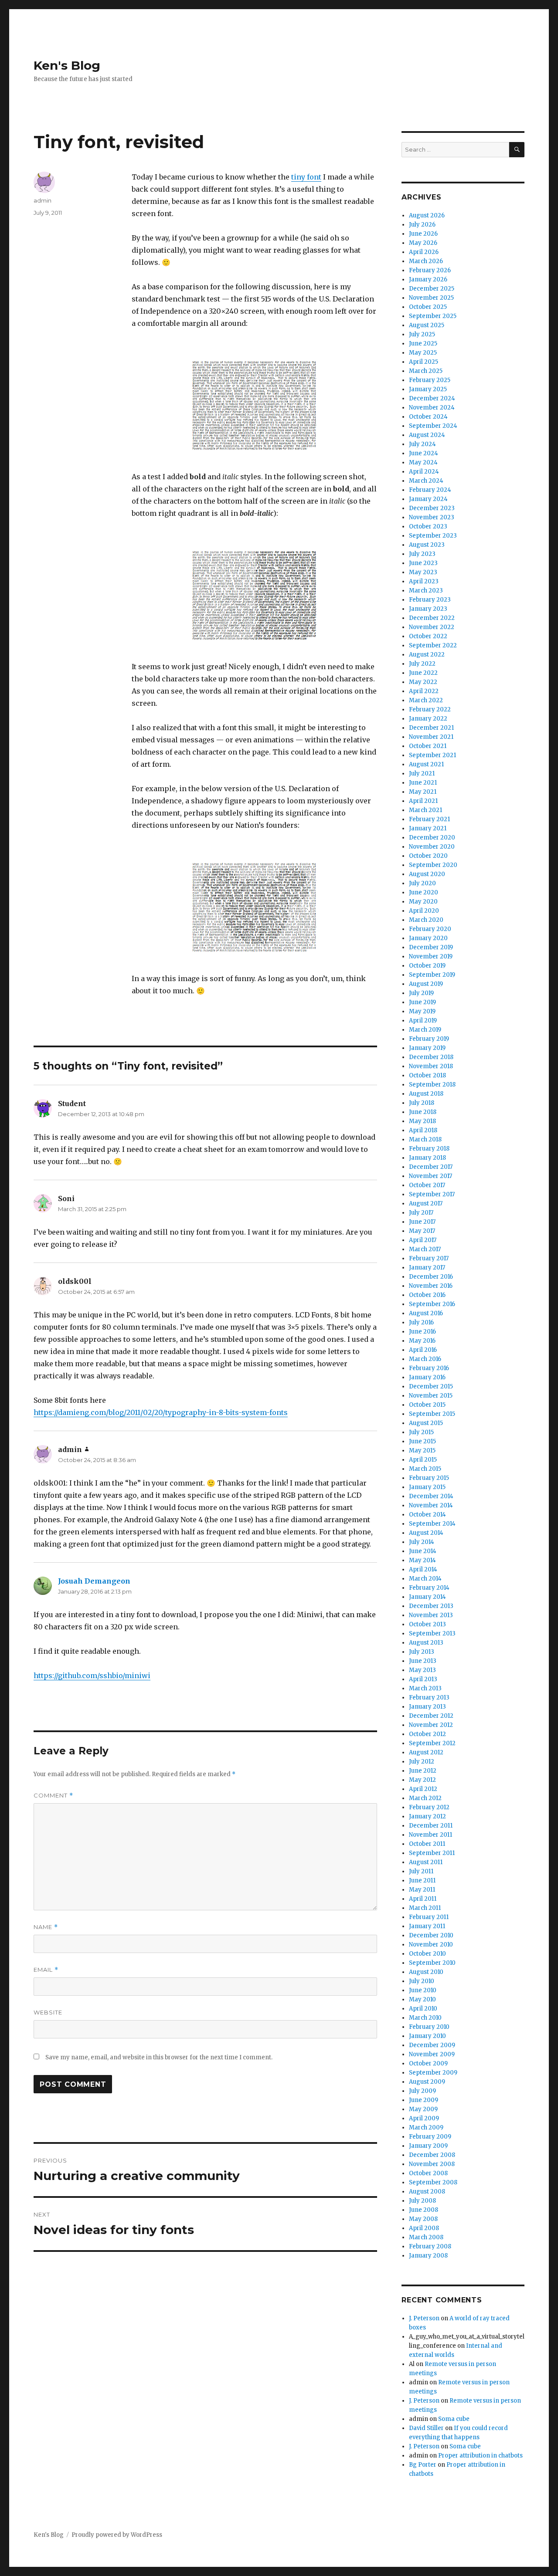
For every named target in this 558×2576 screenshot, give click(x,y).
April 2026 (424, 252)
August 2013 (426, 1643)
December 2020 (432, 838)
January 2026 (428, 279)
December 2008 (432, 2155)
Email (46, 1970)
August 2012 (426, 1752)
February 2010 (429, 2027)
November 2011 (430, 1835)
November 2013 (431, 1615)
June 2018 (423, 1112)
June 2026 (423, 234)
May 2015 (422, 1450)
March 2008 (426, 2237)
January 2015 (427, 1487)
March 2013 (425, 1688)
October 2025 (428, 307)
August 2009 (427, 2082)
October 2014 (427, 1515)
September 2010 (432, 1963)
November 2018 (431, 1066)
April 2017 (423, 1240)
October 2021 (428, 746)
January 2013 (427, 1707)
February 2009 (430, 2137)
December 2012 (431, 1716)
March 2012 (425, 1798)
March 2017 (425, 1249)
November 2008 (432, 2164)
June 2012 (423, 1771)
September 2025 (433, 316)
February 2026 (430, 270)
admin (43, 200)
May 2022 (423, 682)
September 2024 (433, 426)
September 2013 (432, 1633)
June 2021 (423, 783)
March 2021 (425, 810)
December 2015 (431, 1386)
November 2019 (431, 956)
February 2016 (429, 1368)
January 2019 (427, 1048)
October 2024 (428, 417)
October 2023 (428, 526)
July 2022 (422, 664)
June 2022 (423, 673)
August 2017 (426, 1203)
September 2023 (433, 536)
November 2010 (431, 1945)
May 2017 (422, 1231)
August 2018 (426, 1094)
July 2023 (422, 554)
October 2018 (427, 1075)
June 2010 (423, 1990)
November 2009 (432, 2054)
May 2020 (423, 902)
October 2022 (428, 636)
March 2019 (425, 1030)
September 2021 (432, 755)
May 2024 (423, 462)
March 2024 (426, 481)
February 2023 (430, 600)
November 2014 (431, 1505)
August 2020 (427, 874)
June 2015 (422, 1441)
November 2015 (431, 1396)
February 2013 (429, 1698)
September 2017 (432, 1194)
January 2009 (428, 2146)
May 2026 (423, 243)
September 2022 (433, 645)
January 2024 (428, 499)
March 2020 (426, 920)
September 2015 (432, 1414)
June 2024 (424, 453)
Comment (53, 1796)
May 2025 (423, 353)
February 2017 (429, 1258)
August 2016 (426, 1313)
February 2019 (429, 1039)
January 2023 (428, 609)
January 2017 (427, 1268)
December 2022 (432, 618)
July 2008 (422, 2201)
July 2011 (421, 1871)
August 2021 (426, 764)
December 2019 (431, 947)
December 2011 (431, 1826)
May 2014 (422, 1560)
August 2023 (427, 545)
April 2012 (423, 1789)
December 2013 (431, 1606)
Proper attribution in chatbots (480, 2456)
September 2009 (433, 2073)
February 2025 (430, 380)
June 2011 (422, 1880)
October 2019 (427, 966)
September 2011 (432, 1853)
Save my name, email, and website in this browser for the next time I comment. (159, 2057)
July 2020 (422, 883)
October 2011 (427, 1844)
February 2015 (429, 1478)
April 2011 (423, 1899)
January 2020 (428, 938)
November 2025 (431, 298)
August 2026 (427, 215)
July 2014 (422, 1542)
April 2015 (423, 1460)
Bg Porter (423, 2465)
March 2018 (425, 1139)
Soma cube (454, 2419)
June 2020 (424, 892)
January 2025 (428, 389)
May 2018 (422, 1121)
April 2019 (423, 1021)
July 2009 (422, 2091)
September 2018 (432, 1085)
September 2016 (432, 1304)
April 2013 (423, 1679)
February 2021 (429, 819)
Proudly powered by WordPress (117, 2535)
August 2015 (426, 1423)
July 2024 (422, 444)
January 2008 (428, 2256)
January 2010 (427, 2036)
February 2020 (430, 929)
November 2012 (431, 1725)
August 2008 (427, 2192)
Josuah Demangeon (94, 1581)
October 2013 (427, 1624)
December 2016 (431, 1277)
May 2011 (422, 1890)
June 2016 (422, 1332)
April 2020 (424, 911)
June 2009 (424, 2100)
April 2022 (424, 691)
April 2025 (424, 362)
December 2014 (431, 1496)
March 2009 (426, 2127)
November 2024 (432, 408)
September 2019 (432, 975)
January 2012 (427, 1816)
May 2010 (422, 1999)
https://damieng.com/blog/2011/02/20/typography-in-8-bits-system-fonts (161, 1412)
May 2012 (422, 1780)
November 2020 (432, 847)
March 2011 (425, 1908)
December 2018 (431, 1057)
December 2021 (431, 728)
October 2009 (428, 2063)
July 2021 (422, 773)
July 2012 (422, 1762)
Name (46, 1927)
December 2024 (432, 398)
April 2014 (423, 1569)
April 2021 (423, 801)
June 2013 (423, 1661)
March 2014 (425, 1579)
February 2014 (429, 1588)
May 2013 (422, 1670)
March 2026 (426, 261)
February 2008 (430, 2246)
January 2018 (427, 1158)
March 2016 (425, 1359)
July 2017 (421, 1213)
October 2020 (428, 856)
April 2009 (424, 2118)
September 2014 (432, 1524)
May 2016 (422, 1341)
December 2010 (431, 1935)
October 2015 (427, 1405)
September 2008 (433, 2182)
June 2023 (423, 563)
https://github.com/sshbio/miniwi (92, 1676)
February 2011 (429, 1917)
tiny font (306, 177)
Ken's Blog (67, 65)
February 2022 (430, 709)
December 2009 (432, 2045)
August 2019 (426, 984)
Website (48, 2012)
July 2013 (422, 1652)
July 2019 (421, 993)
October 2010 (427, 1954)
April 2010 (423, 2009)
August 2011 (426, 1862)
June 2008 (424, 2210)
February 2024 (430, 490)
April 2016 (423, 1350)
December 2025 (432, 289)
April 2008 (424, 2228)
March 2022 (426, 700)
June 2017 (422, 1222)
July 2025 (422, 334)
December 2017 (431, 1167)
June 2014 (423, 1551)
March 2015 (425, 1469)
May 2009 (423, 2109)
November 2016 (431, 1286)
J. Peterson (424, 2318)
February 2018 (429, 1149)
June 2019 (422, 1002)
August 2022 (427, 655)
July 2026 (422, 225)
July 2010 (422, 1981)
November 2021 (431, 737)
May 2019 (422, 1011)
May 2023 (423, 572)
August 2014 (426, 1533)
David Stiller (426, 2428)
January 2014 (427, 1597)
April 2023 (424, 581)
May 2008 (423, 2219)
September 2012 (432, 1743)
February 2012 (429, 1807)
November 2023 (432, 517)
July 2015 (421, 1432)
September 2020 (433, 865)
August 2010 (426, 1972)
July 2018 (422, 1103)
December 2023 (432, 508)
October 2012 (427, 1734)
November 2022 (432, 627)
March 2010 (425, 2018)
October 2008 (428, 2173)
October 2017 (427, 1185)
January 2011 (427, 1926)
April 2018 (423, 1130)
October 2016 (427, 1295)
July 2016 (421, 1322)
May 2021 (423, 792)
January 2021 (428, 828)
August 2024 (427, 435)
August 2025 (427, 325)
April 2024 (424, 472)
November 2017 (430, 1176)
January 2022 (428, 719)
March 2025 (426, 371)
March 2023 (426, 591)
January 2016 (427, 1377)
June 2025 (423, 344)
